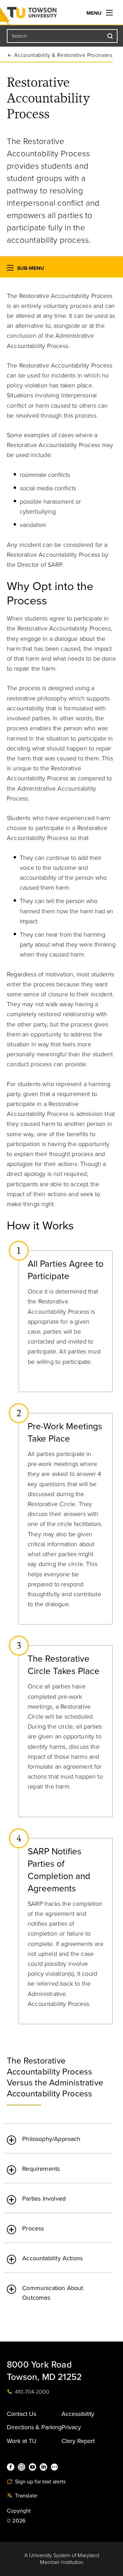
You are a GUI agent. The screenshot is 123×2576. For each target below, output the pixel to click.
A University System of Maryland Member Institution (62, 2559)
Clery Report (78, 2441)
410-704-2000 (31, 2392)
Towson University (46, 14)
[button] (10, 269)
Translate (25, 2496)
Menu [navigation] (95, 13)
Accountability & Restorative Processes (63, 55)
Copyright (19, 2511)
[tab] (58, 2135)
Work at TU (22, 2441)
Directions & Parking (34, 2427)
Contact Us (22, 2414)
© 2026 (16, 2521)
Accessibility (78, 2414)
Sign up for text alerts (40, 2482)
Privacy (71, 2427)
